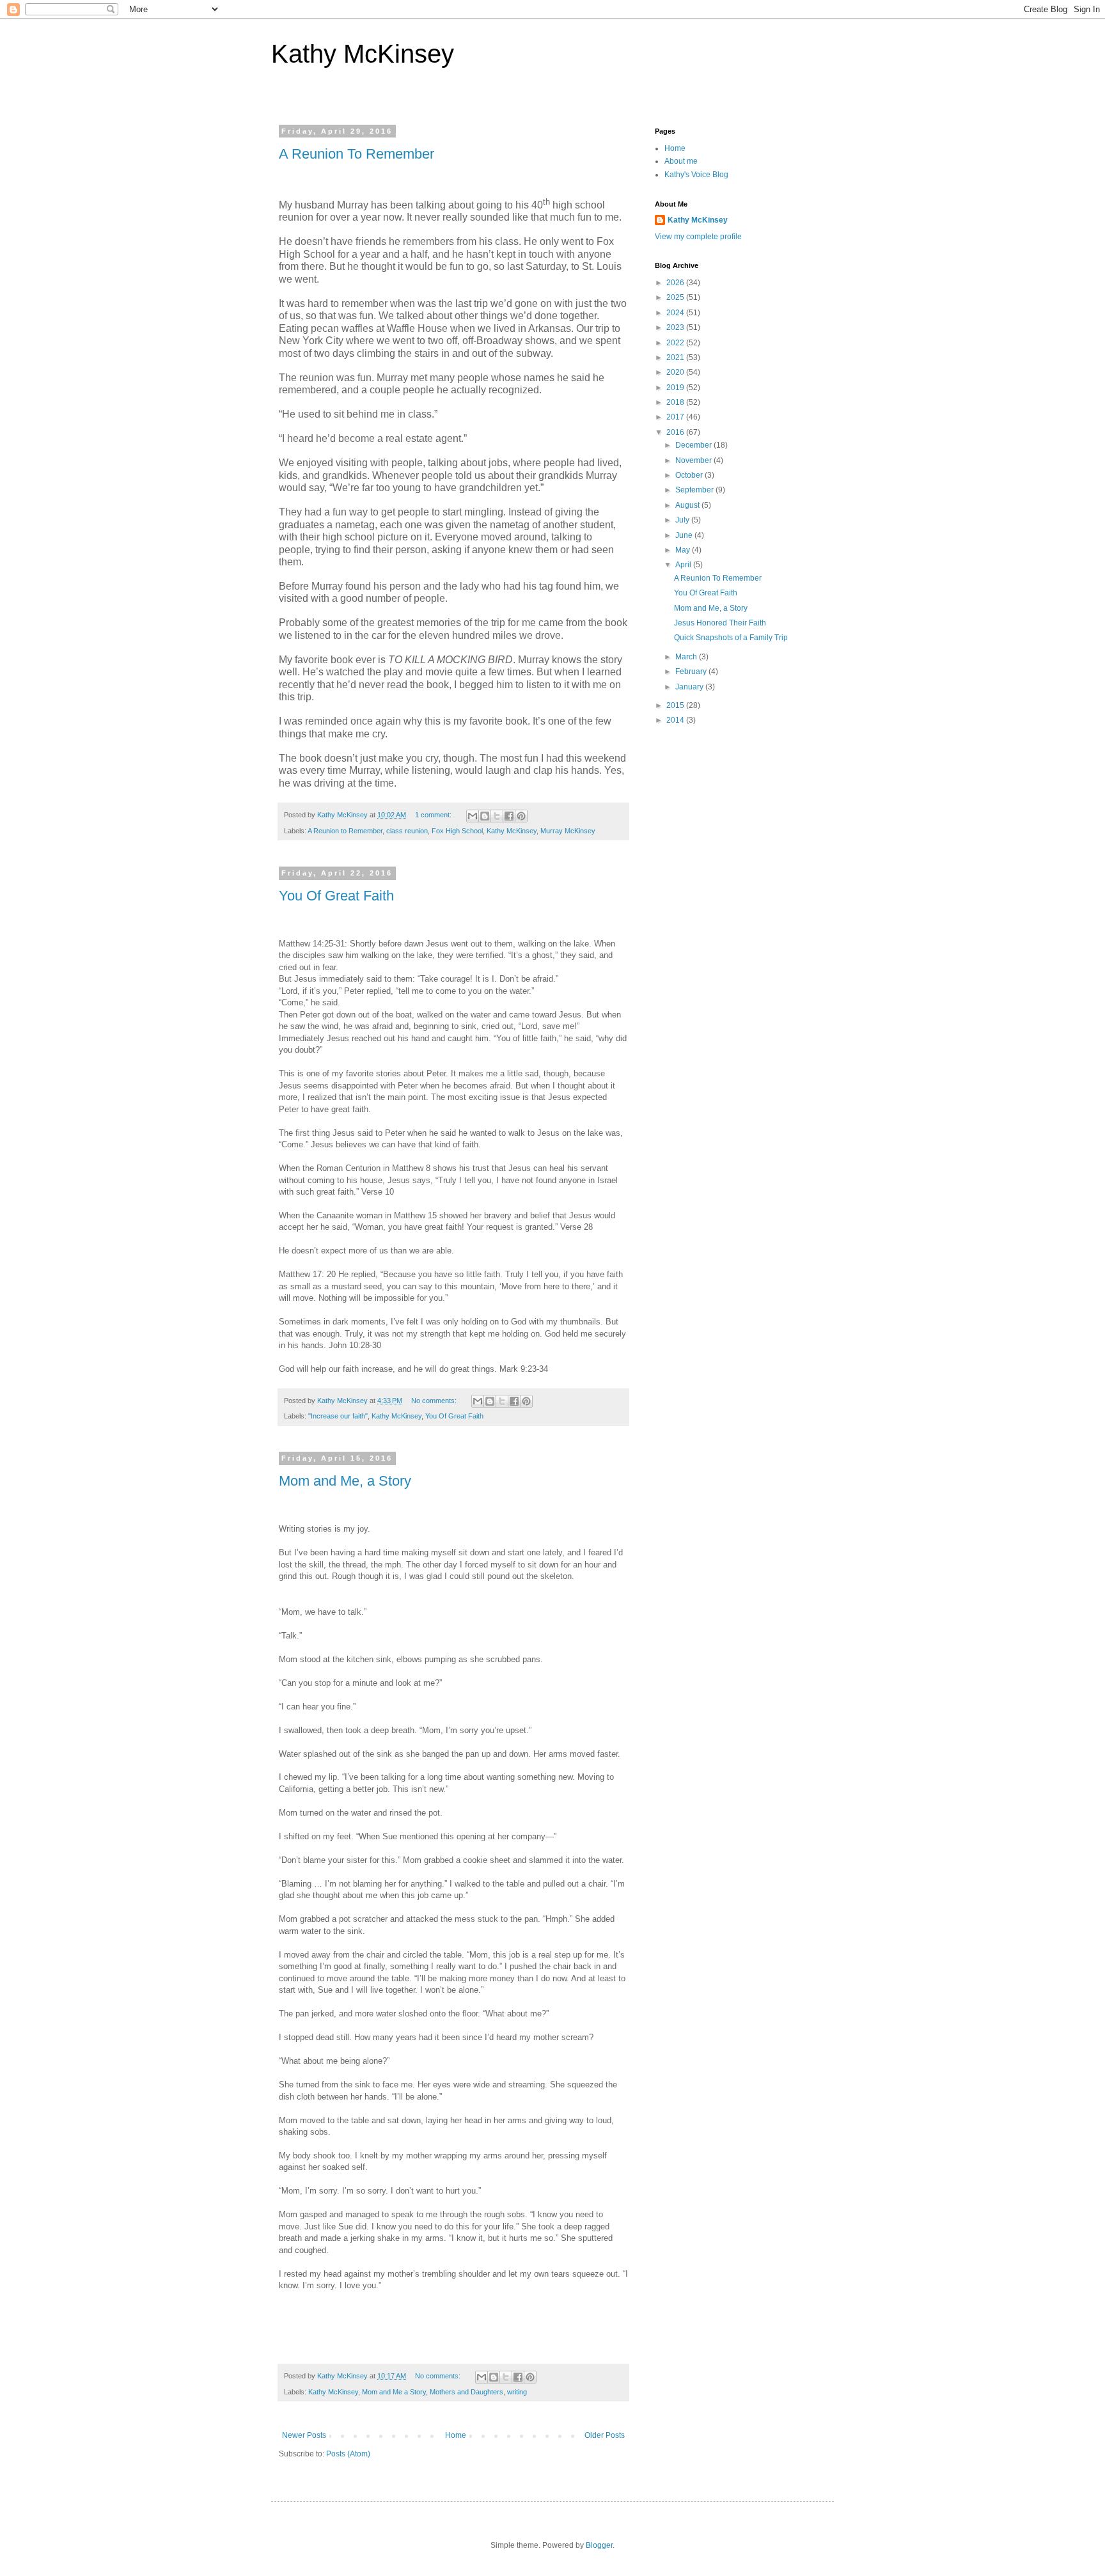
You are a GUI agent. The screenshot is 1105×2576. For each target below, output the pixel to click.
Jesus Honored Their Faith (720, 623)
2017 (676, 417)
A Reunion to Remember (345, 831)
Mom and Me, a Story (345, 1481)
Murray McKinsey (568, 831)
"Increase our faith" (338, 1416)
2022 (676, 343)
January (690, 687)
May (684, 550)
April (684, 565)
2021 (676, 357)
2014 (676, 720)
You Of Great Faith (336, 896)
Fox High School (457, 831)
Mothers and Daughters (466, 2392)
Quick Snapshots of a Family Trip (731, 638)
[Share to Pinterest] (521, 816)
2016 (676, 432)
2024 (676, 313)
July (683, 520)
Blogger (599, 2545)
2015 (676, 705)
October (690, 475)
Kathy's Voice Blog (696, 175)
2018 (676, 402)
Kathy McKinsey (363, 54)
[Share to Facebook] (509, 816)
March (687, 657)
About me (681, 161)
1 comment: (434, 815)
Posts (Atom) (348, 2454)
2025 (676, 297)
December (694, 445)
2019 (676, 388)
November (694, 460)
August (688, 505)
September (695, 490)
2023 (676, 327)
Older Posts (605, 2435)
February (692, 671)
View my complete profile (698, 237)
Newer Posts (304, 2435)
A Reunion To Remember (357, 154)
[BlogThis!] (485, 816)
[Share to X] (497, 816)
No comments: (435, 1401)
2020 (676, 372)
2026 (676, 283)
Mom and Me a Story (394, 2392)
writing (517, 2392)
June (685, 535)
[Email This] (473, 816)
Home (456, 2435)
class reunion (407, 831)
